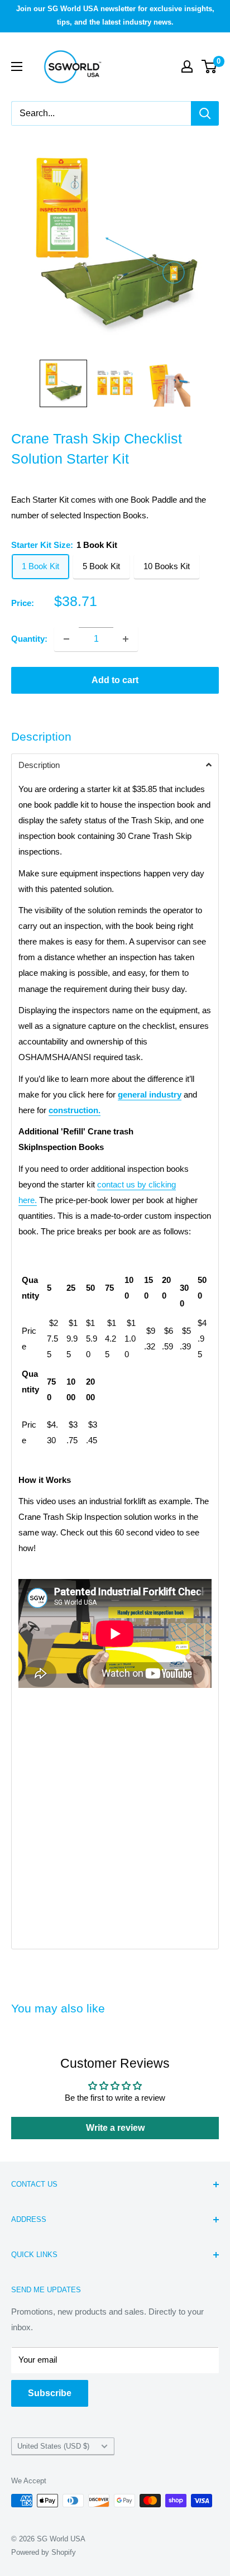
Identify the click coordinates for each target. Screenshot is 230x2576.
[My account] (187, 66)
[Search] (205, 113)
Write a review (115, 2128)
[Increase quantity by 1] (126, 639)
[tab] (115, 765)
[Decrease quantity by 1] (66, 639)
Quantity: (29, 639)
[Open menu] (17, 66)
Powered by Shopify (44, 2552)
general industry (150, 1094)
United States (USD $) (53, 2446)
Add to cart (115, 680)
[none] (63, 383)
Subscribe (50, 2393)
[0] (210, 66)
